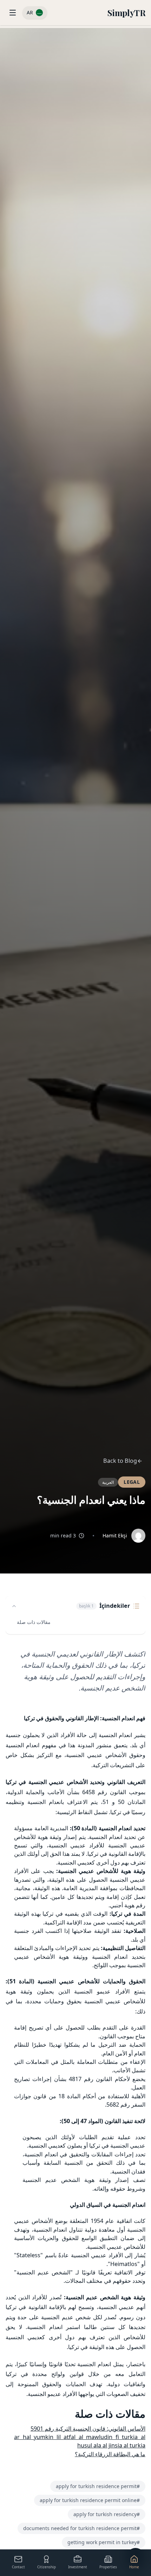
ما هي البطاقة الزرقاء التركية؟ (110, 2454)
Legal (132, 1482)
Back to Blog (120, 1461)
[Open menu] (13, 13)
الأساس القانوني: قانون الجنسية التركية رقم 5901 (88, 2429)
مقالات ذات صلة (34, 1622)
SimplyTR (126, 13)
